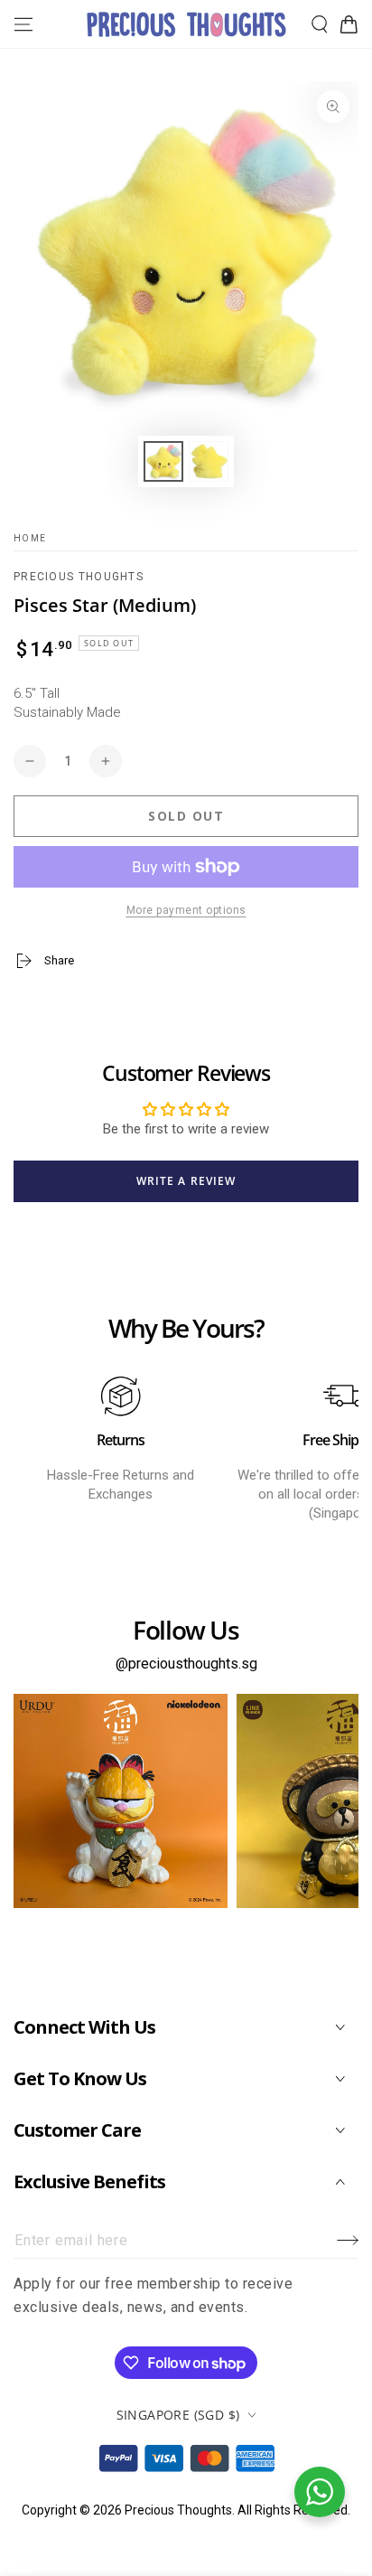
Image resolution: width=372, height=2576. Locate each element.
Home (30, 538)
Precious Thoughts (79, 577)
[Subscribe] (348, 2241)
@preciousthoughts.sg (186, 1664)
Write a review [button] (186, 1181)
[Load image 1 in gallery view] (163, 461)
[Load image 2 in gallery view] (209, 461)
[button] (320, 24)
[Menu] (23, 24)
